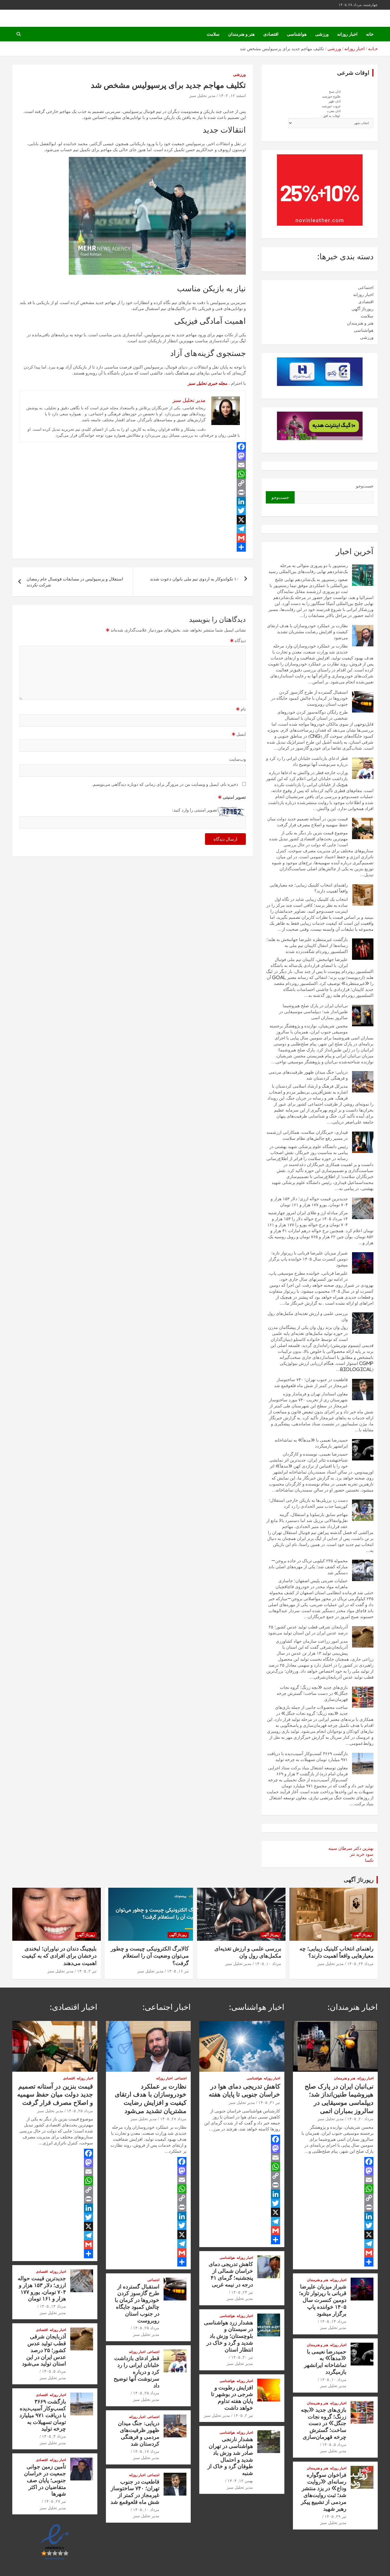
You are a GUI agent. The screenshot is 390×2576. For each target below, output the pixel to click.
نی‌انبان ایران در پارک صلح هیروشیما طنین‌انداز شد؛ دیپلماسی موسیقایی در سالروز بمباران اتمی (313, 1012)
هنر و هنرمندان (241, 34)
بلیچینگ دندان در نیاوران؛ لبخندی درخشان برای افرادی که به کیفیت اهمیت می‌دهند (59, 1956)
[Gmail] (133, 538)
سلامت (213, 34)
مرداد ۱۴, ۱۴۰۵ (333, 2321)
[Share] (133, 547)
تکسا (369, 1860)
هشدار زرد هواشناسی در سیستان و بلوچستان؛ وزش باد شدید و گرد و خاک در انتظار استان (228, 2336)
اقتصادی (271, 34)
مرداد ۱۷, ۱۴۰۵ (146, 2451)
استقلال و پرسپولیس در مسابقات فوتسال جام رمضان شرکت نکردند (75, 582)
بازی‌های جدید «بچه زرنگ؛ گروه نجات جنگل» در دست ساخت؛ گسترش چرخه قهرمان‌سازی (312, 1693)
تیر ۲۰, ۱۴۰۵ (242, 2357)
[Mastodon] (133, 456)
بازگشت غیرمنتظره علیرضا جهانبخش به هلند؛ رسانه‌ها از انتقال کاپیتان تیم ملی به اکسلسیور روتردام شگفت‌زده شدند (307, 945)
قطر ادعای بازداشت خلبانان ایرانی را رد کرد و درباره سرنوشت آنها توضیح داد (136, 2371)
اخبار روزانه (347, 34)
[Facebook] (133, 447)
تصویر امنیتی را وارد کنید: (195, 810)
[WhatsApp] (133, 474)
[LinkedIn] (133, 501)
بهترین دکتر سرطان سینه (351, 1848)
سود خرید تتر (362, 1854)
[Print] (133, 492)
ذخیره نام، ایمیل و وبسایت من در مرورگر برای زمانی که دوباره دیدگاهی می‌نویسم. (165, 784)
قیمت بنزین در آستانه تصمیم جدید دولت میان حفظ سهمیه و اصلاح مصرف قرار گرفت (55, 2094)
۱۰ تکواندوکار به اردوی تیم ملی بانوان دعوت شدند (194, 579)
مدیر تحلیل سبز (202, 96)
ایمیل (239, 734)
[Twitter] (133, 511)
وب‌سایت (238, 759)
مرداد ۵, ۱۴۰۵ (334, 2445)
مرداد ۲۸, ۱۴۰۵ (173, 2119)
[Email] (133, 465)
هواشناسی (297, 34)
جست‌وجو (365, 486)
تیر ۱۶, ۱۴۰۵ (178, 1971)
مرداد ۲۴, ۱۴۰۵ (360, 1964)
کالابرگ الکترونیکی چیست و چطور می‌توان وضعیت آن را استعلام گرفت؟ (150, 1956)
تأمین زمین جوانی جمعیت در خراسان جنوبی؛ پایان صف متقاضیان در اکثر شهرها (45, 2480)
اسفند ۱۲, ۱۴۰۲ (232, 96)
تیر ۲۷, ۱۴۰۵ (55, 2501)
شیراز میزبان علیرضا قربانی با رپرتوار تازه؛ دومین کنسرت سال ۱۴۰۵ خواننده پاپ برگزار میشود (308, 1259)
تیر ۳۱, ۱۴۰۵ (269, 2103)
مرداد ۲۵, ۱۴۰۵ (146, 2328)
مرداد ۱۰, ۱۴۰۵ (268, 1964)
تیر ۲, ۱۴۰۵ (87, 1971)
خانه (370, 34)
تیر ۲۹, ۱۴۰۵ (335, 2516)
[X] (133, 520)
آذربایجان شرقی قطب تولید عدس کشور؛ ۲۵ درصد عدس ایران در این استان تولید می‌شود (44, 2350)
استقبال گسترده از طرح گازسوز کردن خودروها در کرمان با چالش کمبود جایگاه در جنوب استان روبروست (309, 698)
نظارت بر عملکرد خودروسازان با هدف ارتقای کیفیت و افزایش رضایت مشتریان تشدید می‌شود (307, 632)
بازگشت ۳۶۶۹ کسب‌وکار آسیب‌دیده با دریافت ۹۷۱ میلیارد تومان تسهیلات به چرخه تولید (43, 2415)
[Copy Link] (133, 483)
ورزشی (322, 34)
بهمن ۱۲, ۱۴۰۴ (240, 2481)
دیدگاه (238, 641)
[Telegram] (133, 529)
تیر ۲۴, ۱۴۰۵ (242, 2292)
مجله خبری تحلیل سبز (208, 383)
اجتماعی (366, 287)
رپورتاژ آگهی (362, 309)
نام (241, 709)
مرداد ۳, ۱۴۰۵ (54, 2436)
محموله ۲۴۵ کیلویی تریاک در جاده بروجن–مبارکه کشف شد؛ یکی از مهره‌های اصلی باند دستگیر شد (308, 1567)
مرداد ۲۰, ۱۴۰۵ (360, 2119)
